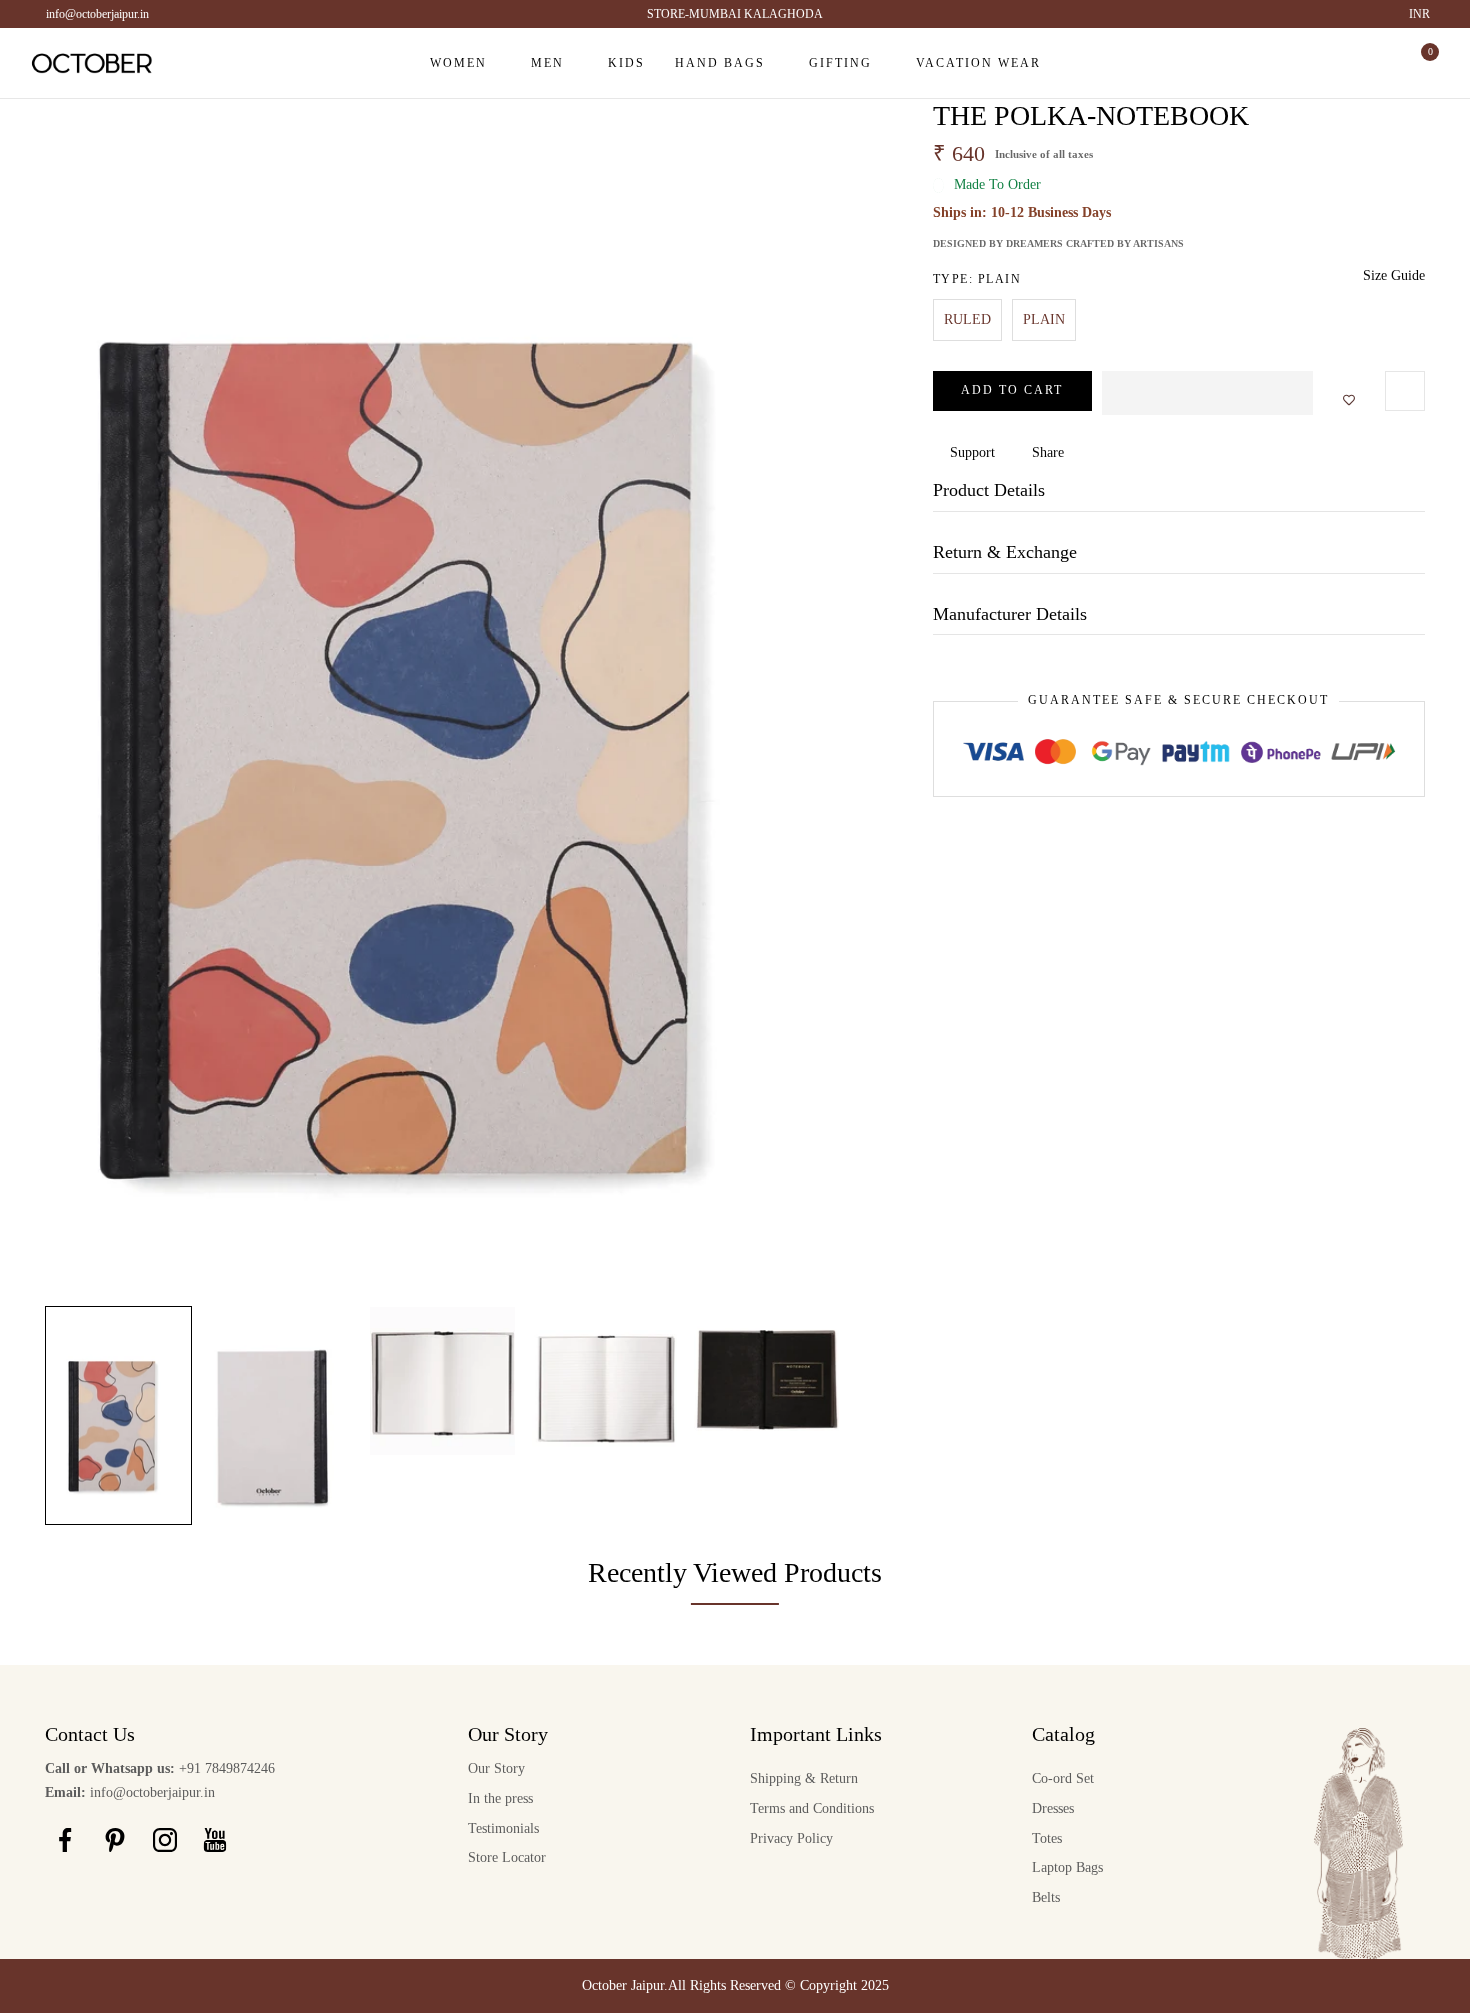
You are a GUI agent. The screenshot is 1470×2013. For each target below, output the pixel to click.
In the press (500, 1798)
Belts (1046, 1897)
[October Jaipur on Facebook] (65, 1840)
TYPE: (977, 279)
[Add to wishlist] (1343, 401)
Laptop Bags (1067, 1867)
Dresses (1053, 1808)
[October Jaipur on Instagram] (165, 1840)
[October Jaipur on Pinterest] (115, 1840)
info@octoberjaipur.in (97, 14)
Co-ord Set (1063, 1778)
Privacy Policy (791, 1838)
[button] (1207, 393)
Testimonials (503, 1828)
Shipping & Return (804, 1778)
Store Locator (507, 1857)
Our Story (496, 1768)
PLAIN (1044, 319)
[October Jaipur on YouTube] (215, 1840)
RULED (967, 319)
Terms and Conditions (812, 1808)
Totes (1047, 1838)
